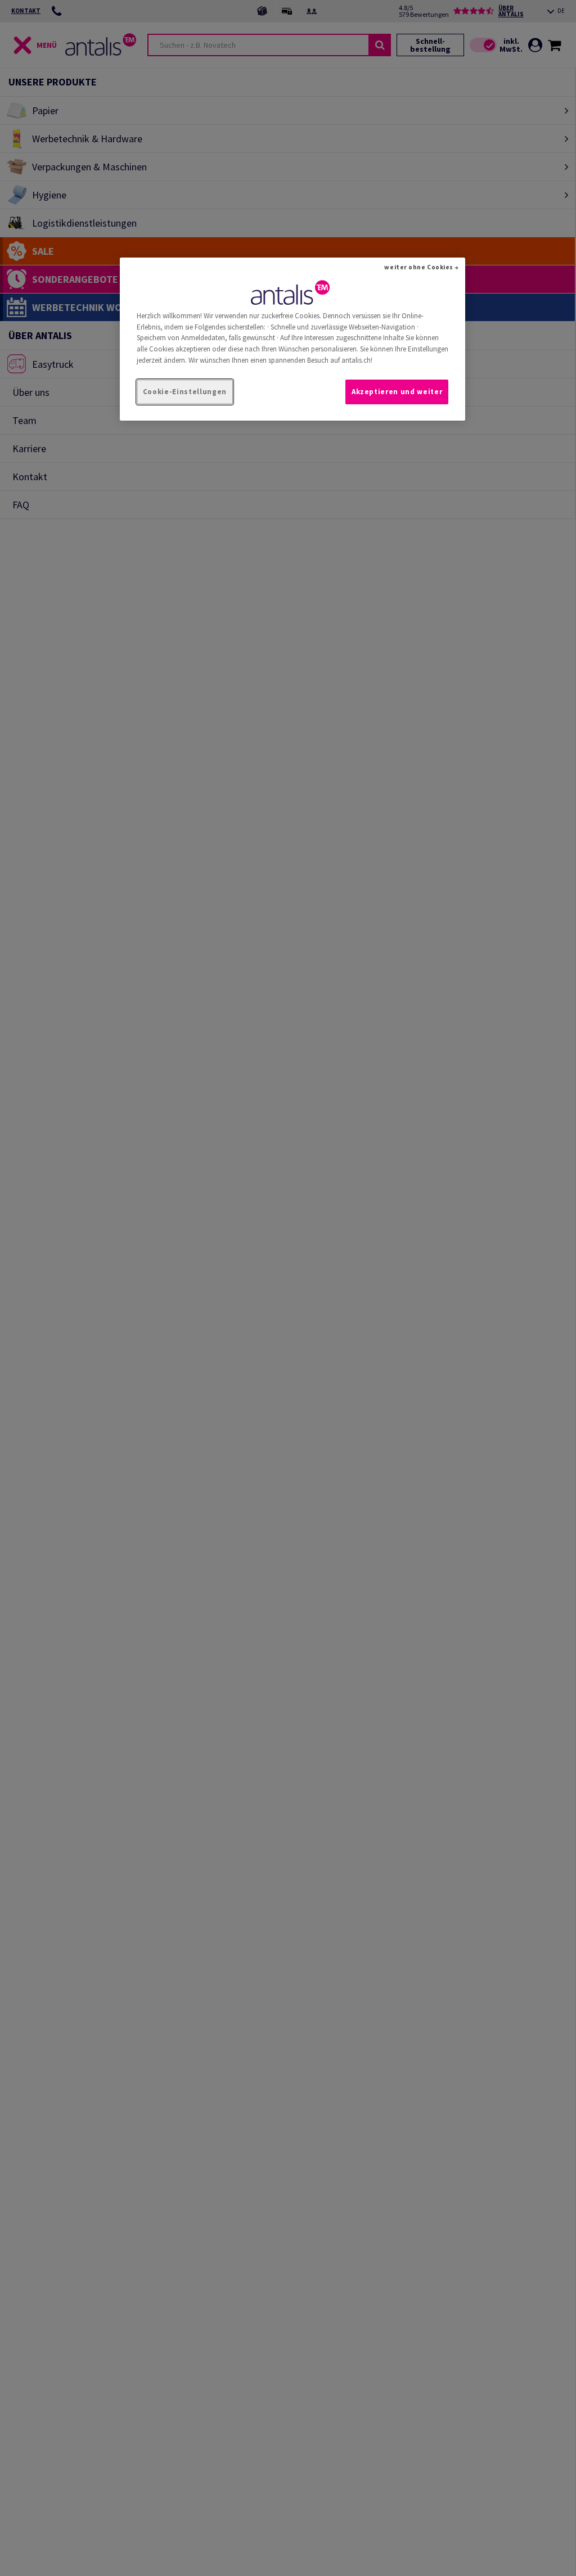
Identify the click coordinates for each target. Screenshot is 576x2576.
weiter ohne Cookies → (422, 267)
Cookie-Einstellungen (185, 392)
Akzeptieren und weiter (397, 392)
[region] (292, 339)
